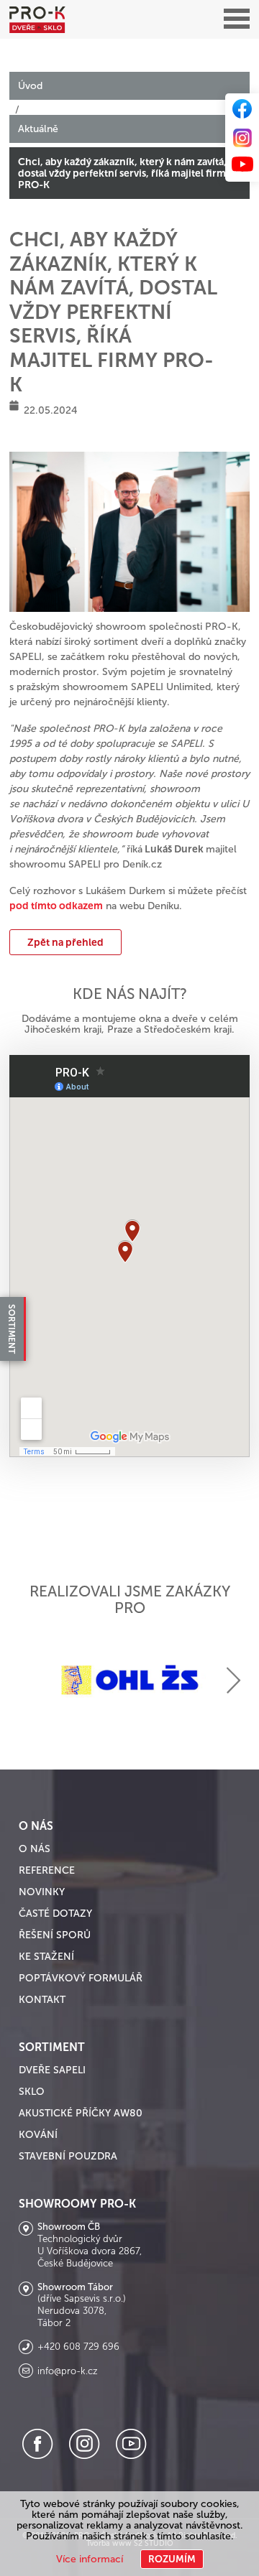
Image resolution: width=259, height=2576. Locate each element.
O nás (35, 1849)
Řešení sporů (55, 1935)
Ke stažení (46, 1957)
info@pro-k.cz (68, 2371)
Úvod (30, 86)
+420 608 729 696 (78, 2347)
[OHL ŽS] (129, 1680)
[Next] (233, 1680)
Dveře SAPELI (52, 2070)
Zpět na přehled (65, 942)
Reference (47, 1870)
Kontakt (42, 2000)
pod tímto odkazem (56, 906)
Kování (38, 2135)
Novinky (42, 1892)
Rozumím (172, 2559)
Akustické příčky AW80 (81, 2113)
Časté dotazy (55, 1914)
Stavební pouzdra (68, 2156)
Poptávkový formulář (81, 1978)
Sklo (32, 2092)
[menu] (237, 19)
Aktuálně (38, 129)
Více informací (90, 2559)
